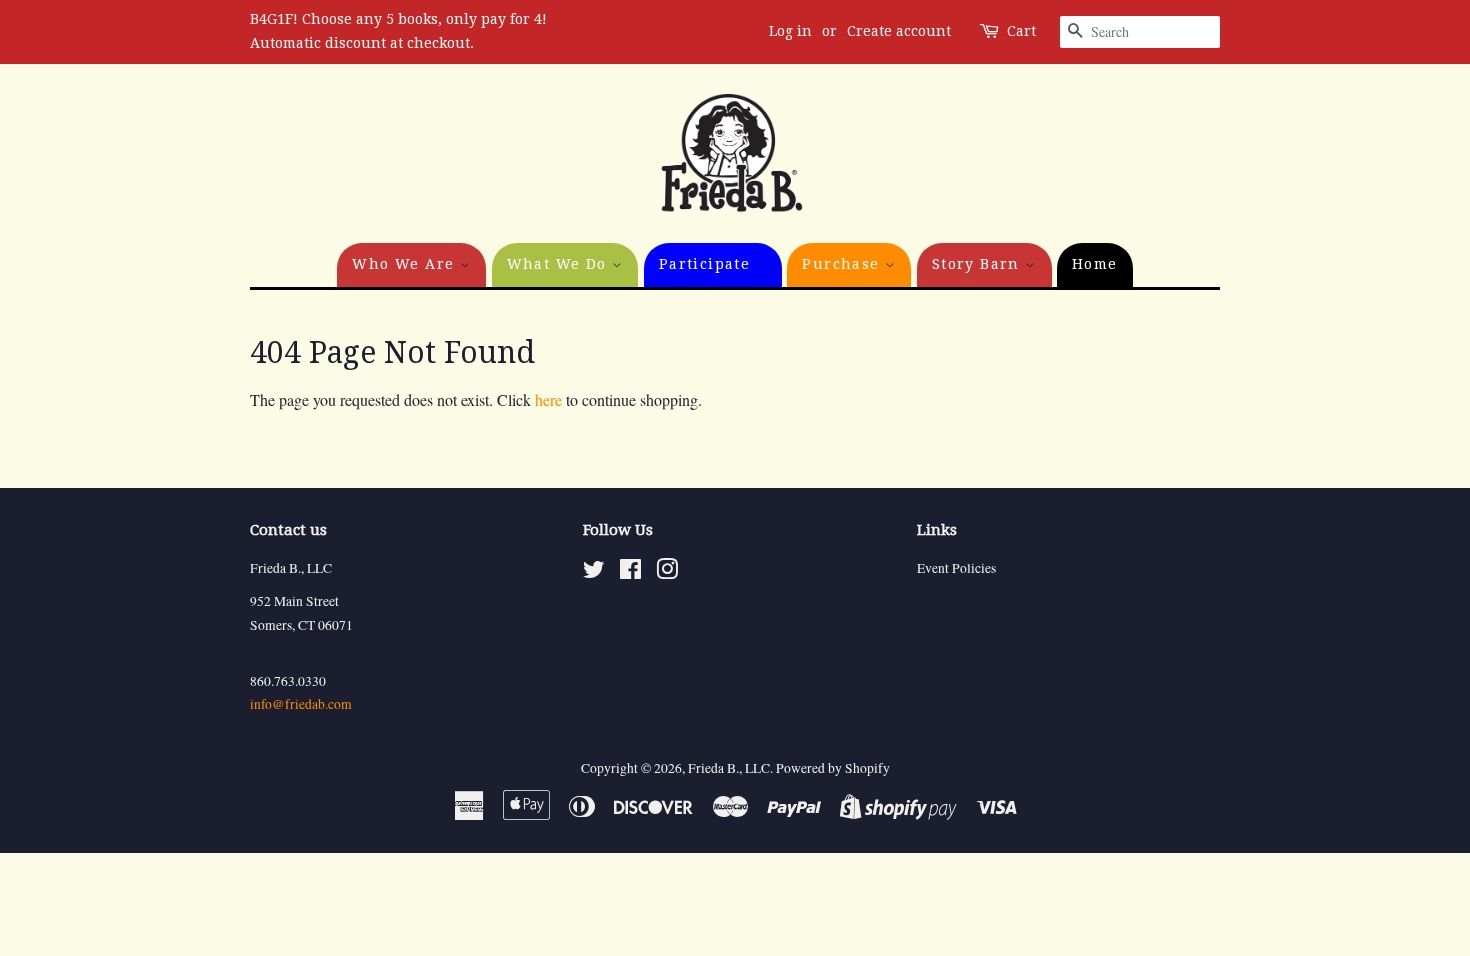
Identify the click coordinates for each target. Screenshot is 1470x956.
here (548, 399)
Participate (707, 264)
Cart (1021, 31)
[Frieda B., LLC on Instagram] (667, 573)
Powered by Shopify (833, 768)
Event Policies (956, 568)
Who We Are (405, 264)
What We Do (559, 264)
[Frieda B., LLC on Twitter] (594, 573)
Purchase (843, 264)
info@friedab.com (301, 704)
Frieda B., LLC (729, 768)
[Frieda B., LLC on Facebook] (630, 573)
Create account (899, 31)
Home (1095, 264)
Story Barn (978, 264)
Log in (790, 31)
